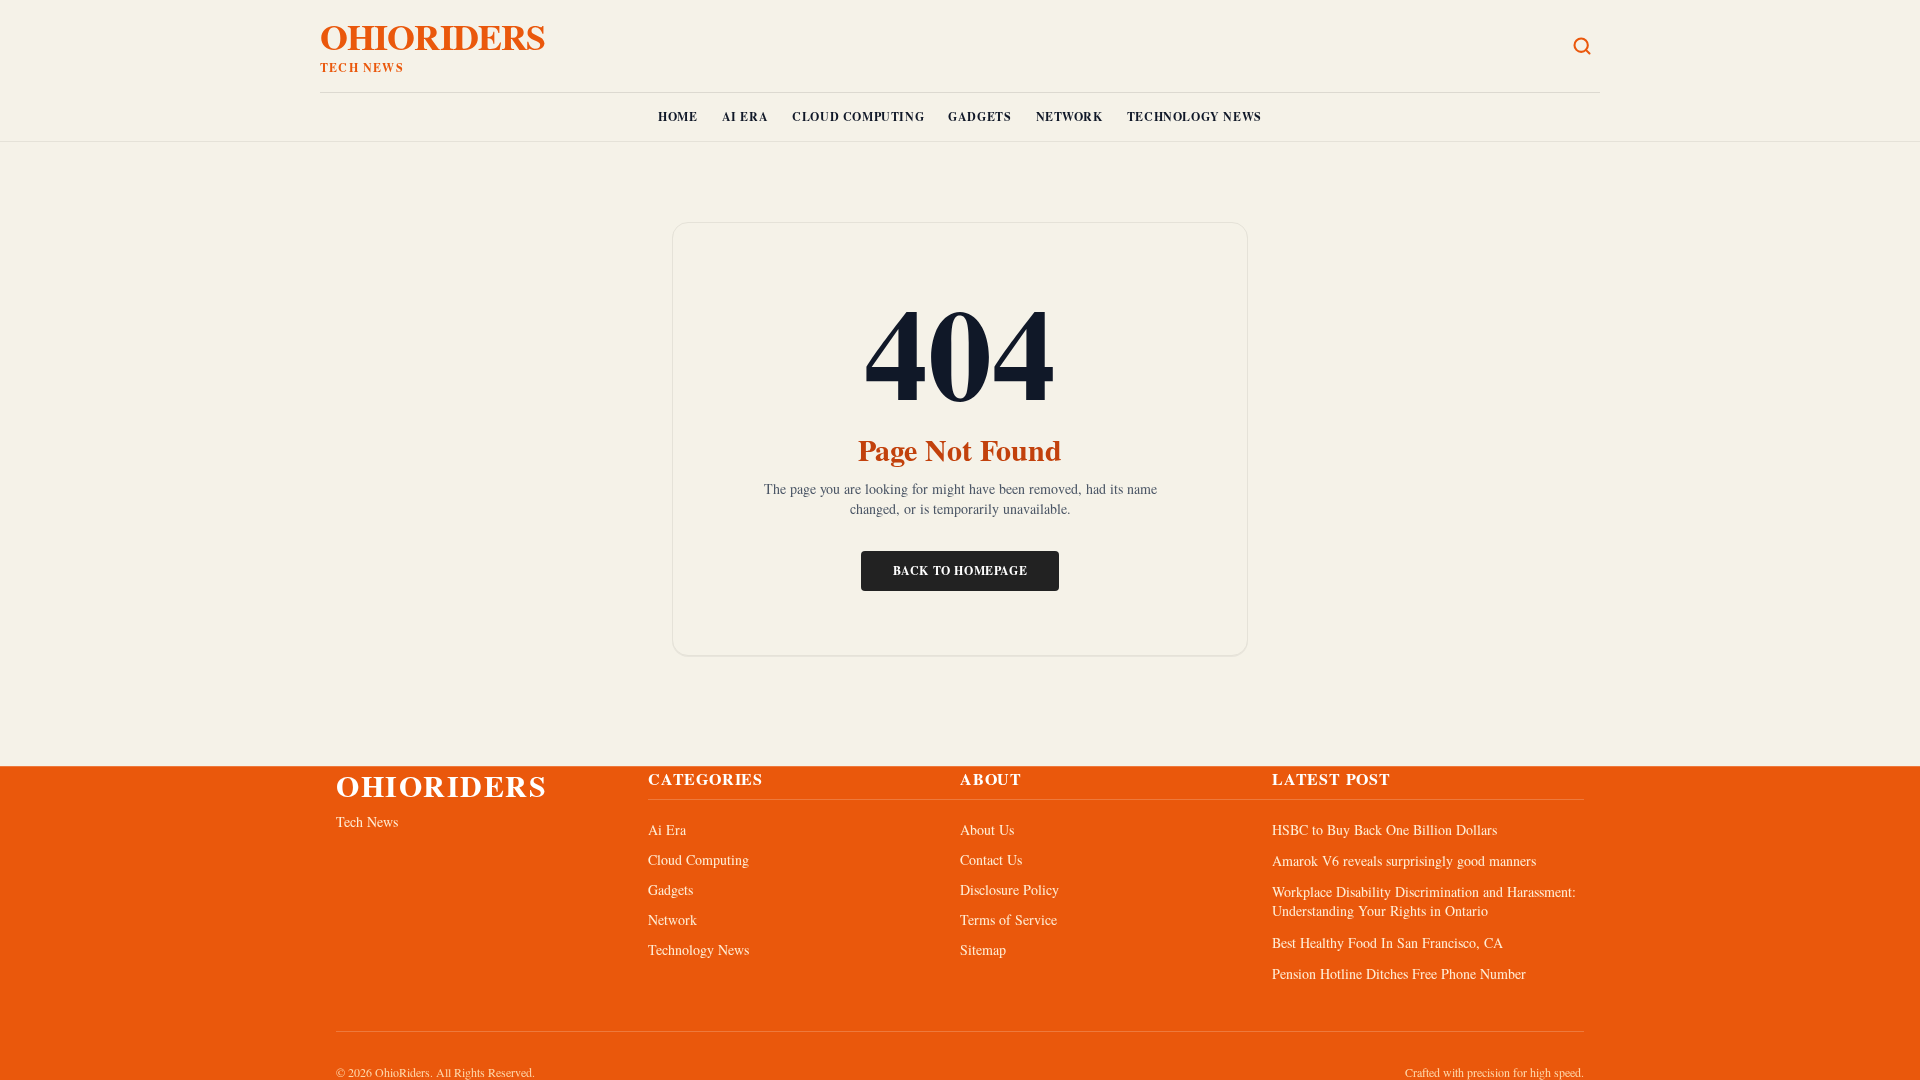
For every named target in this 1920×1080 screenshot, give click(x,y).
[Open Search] (1582, 46)
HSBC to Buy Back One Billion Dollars (1384, 829)
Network (1069, 116)
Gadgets (979, 116)
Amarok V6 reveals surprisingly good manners (1404, 860)
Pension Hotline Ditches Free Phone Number (1399, 973)
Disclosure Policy (1009, 889)
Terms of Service (1008, 919)
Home (677, 116)
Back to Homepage (960, 570)
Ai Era (745, 116)
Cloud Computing (858, 116)
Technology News (1194, 116)
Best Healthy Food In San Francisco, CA (1387, 942)
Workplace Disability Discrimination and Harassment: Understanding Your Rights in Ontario (1424, 901)
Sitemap (983, 949)
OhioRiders (432, 36)
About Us (987, 829)
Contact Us (991, 859)
